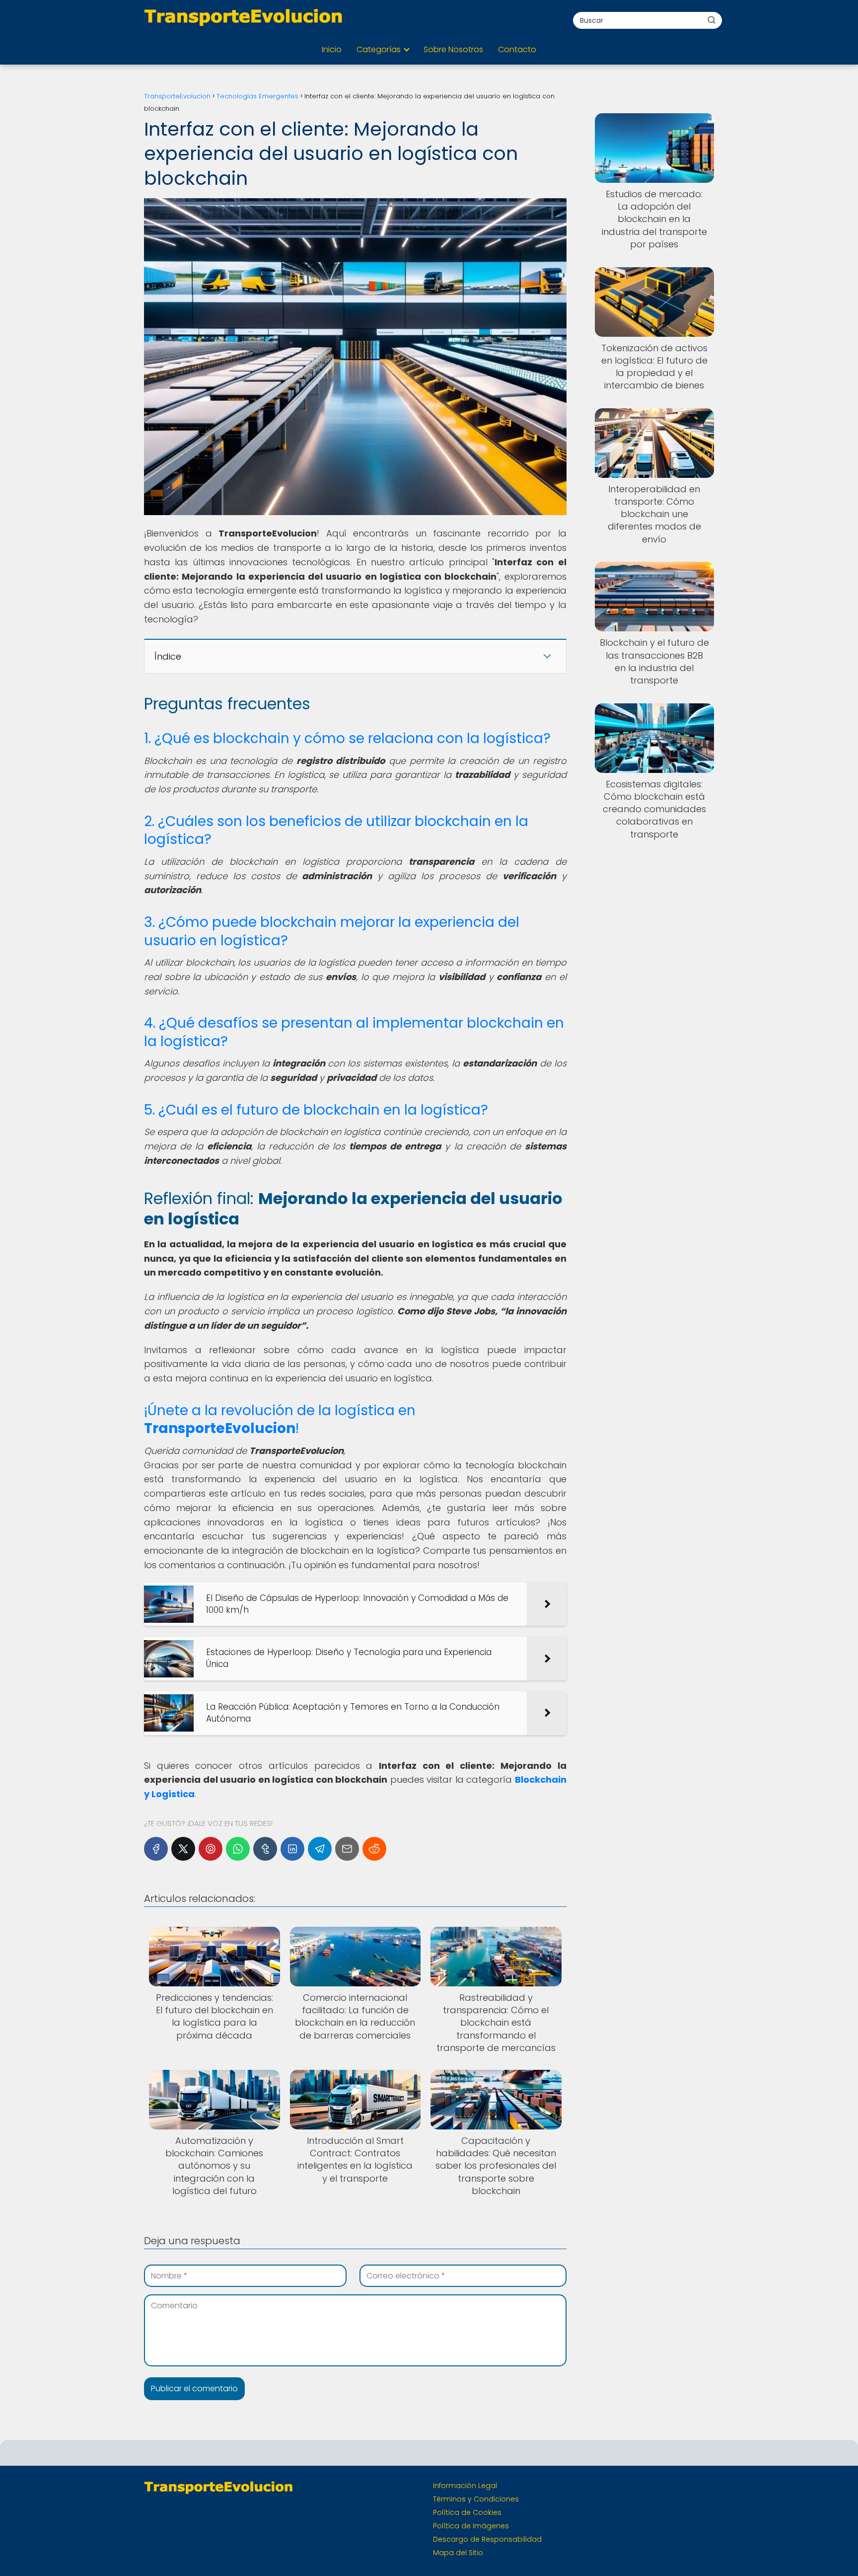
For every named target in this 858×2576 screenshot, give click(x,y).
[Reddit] (374, 1849)
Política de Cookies (467, 2512)
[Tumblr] (265, 1849)
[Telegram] (320, 1849)
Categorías (379, 49)
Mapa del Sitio (458, 2553)
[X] (183, 1849)
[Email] (347, 1849)
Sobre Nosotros (453, 49)
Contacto (517, 49)
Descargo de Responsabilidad (487, 2539)
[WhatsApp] (238, 1849)
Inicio (332, 49)
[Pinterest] (211, 1849)
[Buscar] (712, 20)
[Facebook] (156, 1849)
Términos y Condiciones (476, 2499)
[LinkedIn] (292, 1849)
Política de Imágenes (471, 2526)
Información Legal (465, 2486)
